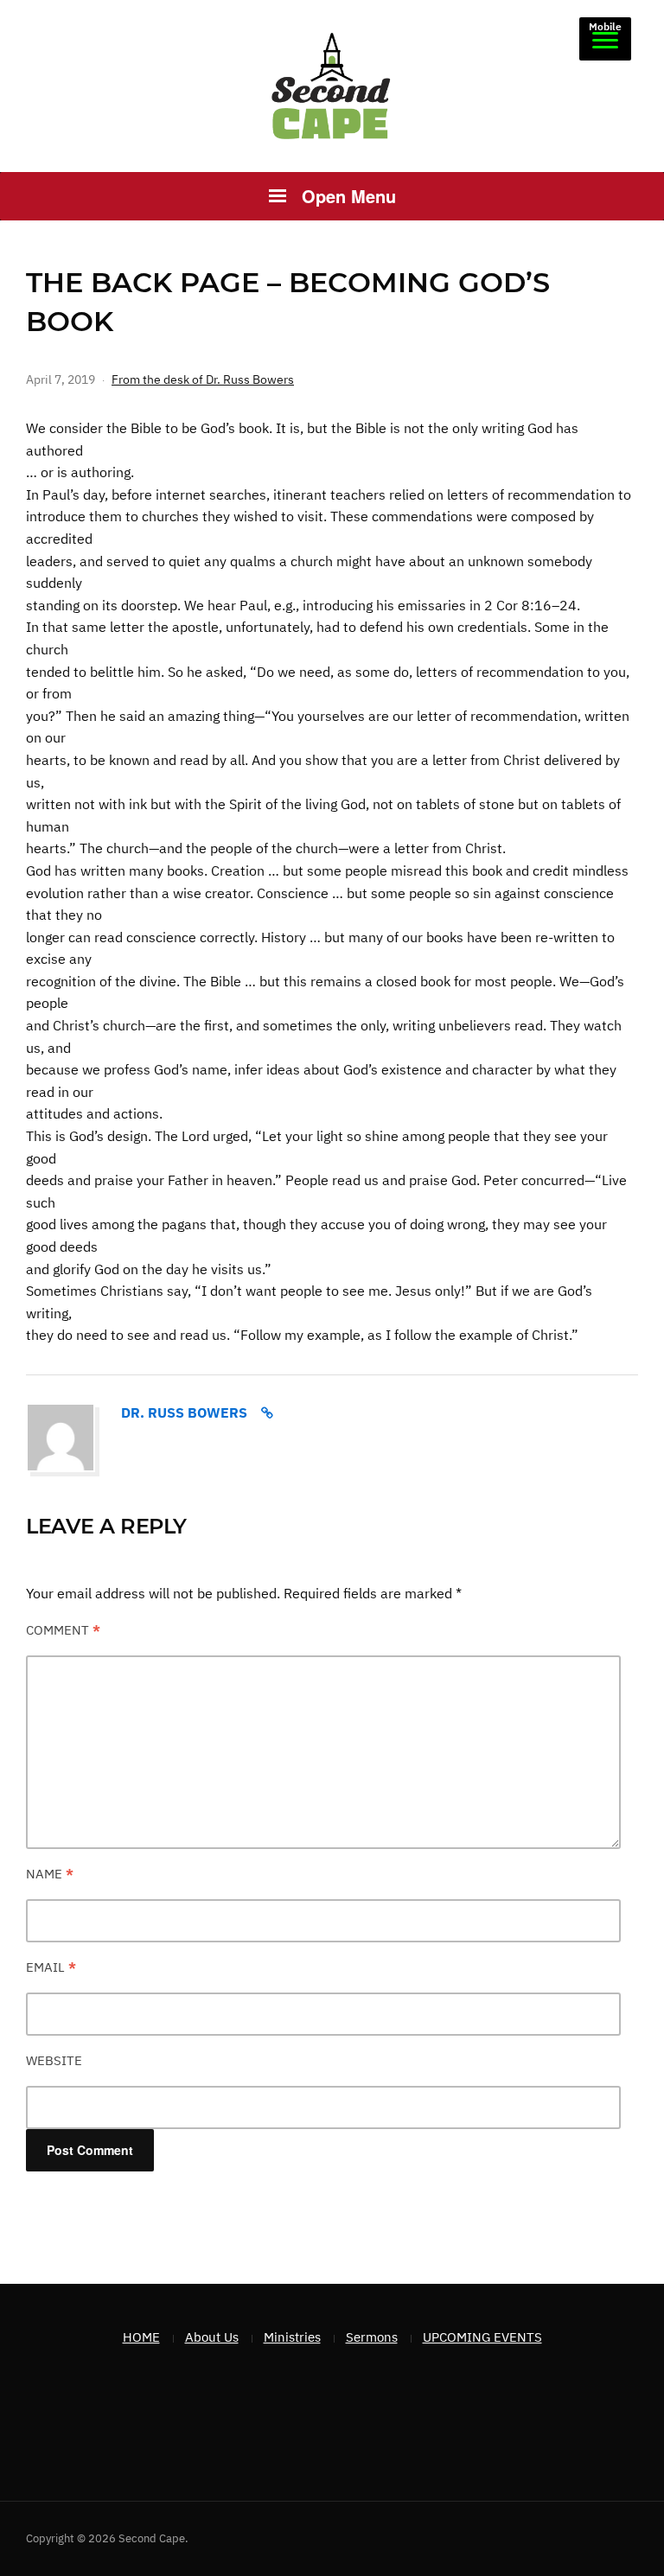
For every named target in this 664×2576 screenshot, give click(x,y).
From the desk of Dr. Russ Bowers (203, 379)
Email (51, 1967)
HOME (141, 2337)
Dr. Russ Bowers (184, 1412)
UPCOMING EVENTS (482, 2337)
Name (50, 1874)
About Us (212, 2337)
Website (54, 2060)
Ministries (292, 2337)
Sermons (372, 2337)
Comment (63, 1630)
